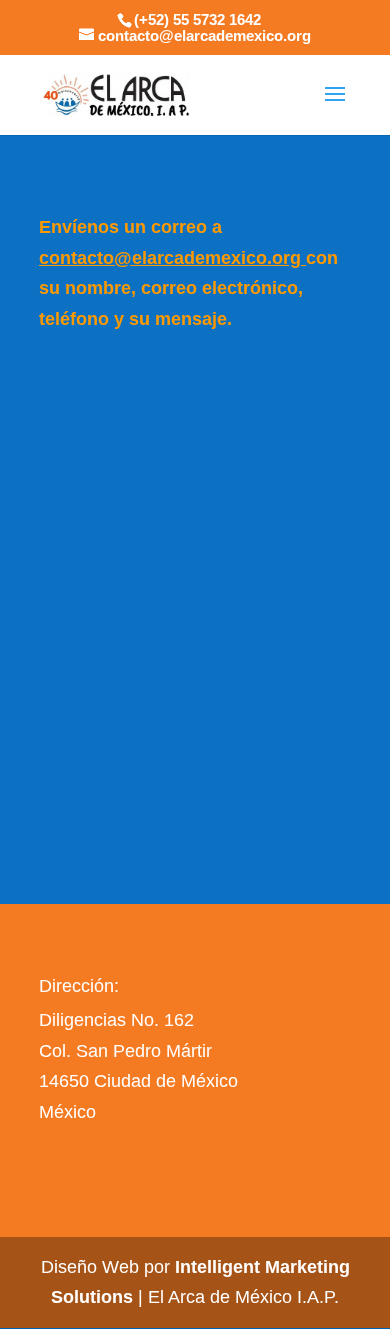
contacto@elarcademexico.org (170, 258)
